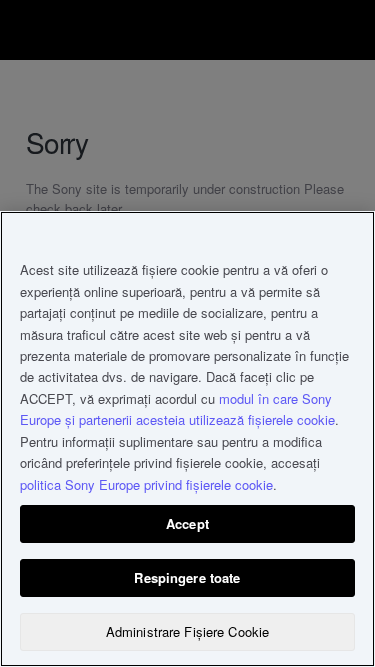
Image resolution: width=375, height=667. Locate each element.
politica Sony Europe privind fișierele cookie (146, 484)
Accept (187, 523)
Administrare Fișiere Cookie (188, 631)
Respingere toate (187, 577)
